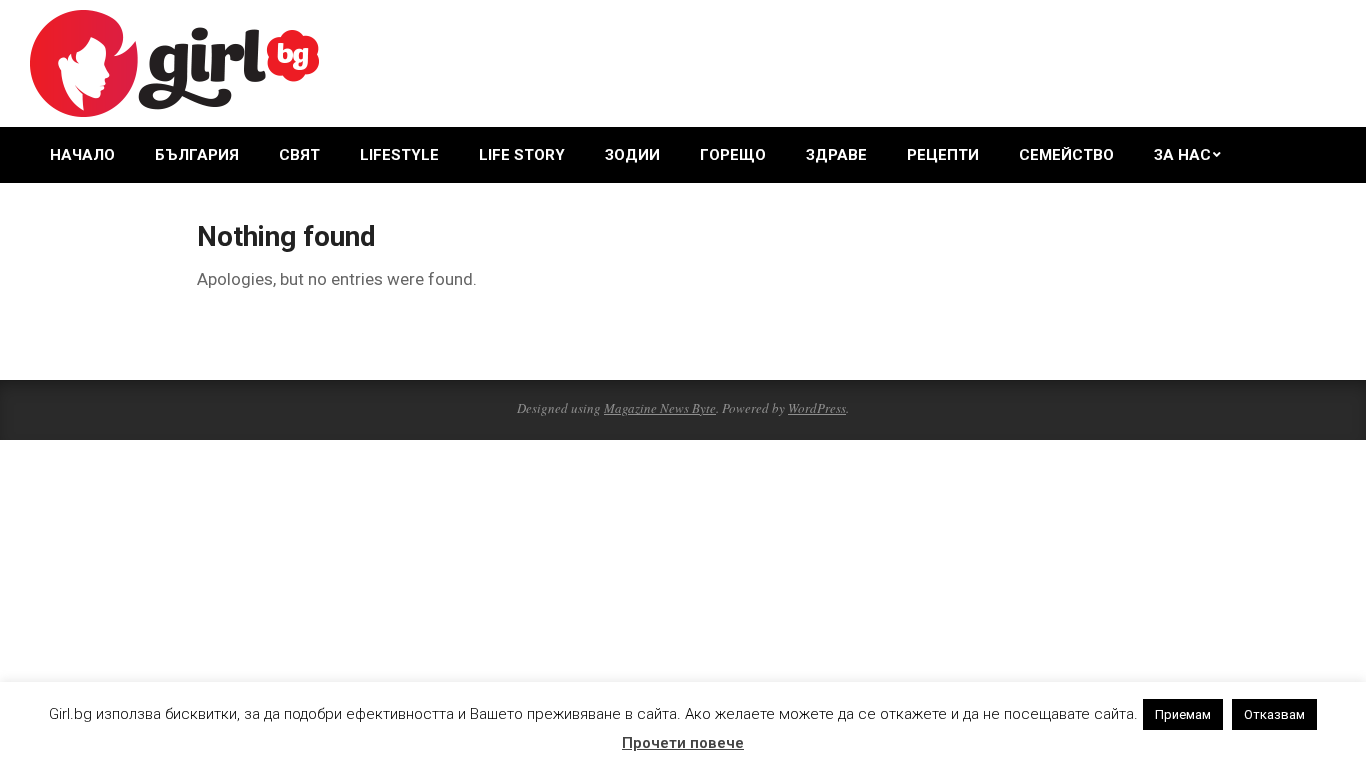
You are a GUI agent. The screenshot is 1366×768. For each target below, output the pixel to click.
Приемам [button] (1183, 714)
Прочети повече (683, 743)
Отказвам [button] (1274, 714)
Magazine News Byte (660, 408)
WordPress (817, 408)
